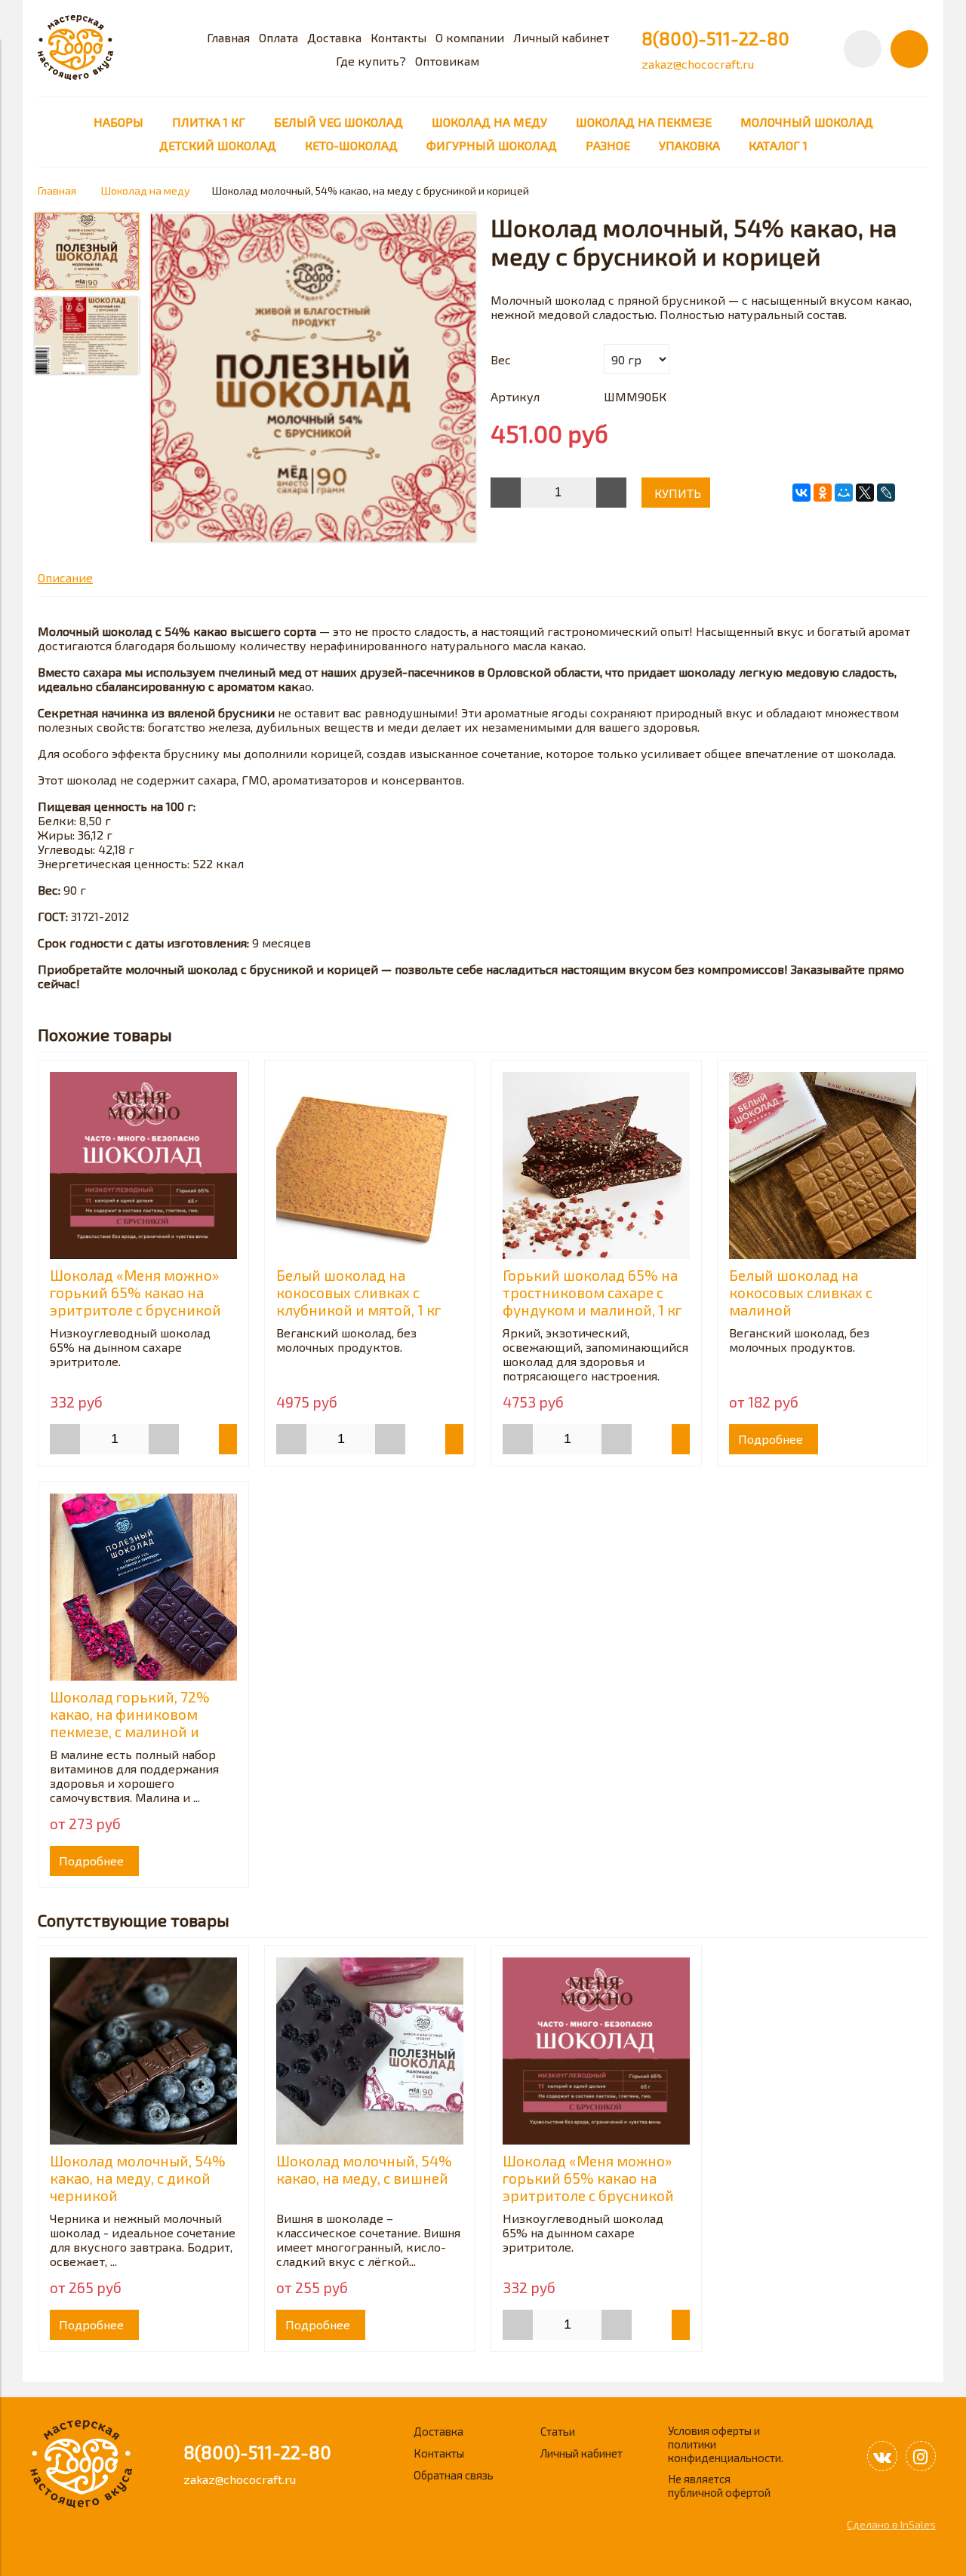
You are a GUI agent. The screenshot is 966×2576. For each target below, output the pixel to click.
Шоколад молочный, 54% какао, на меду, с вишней (364, 2169)
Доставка (334, 37)
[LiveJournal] (886, 493)
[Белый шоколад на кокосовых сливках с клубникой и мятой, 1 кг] (370, 1165)
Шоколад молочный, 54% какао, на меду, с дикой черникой (138, 2178)
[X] (865, 493)
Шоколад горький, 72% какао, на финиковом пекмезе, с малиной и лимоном (130, 1723)
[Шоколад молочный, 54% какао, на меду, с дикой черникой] (143, 2051)
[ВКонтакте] (801, 493)
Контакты (398, 37)
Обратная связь (454, 2475)
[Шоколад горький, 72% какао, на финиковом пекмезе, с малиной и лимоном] (143, 1587)
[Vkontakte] (882, 2456)
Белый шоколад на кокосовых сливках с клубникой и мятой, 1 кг (358, 1293)
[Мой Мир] (844, 493)
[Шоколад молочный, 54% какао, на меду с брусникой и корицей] (313, 378)
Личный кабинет (561, 37)
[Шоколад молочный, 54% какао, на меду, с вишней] (370, 2051)
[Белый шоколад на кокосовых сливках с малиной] (823, 1165)
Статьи (558, 2431)
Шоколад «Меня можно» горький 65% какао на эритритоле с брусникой (135, 1293)
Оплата (278, 37)
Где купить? (371, 61)
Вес (501, 359)
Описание (65, 577)
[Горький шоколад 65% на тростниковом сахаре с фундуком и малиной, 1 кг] (596, 1165)
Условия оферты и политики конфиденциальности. (726, 2444)
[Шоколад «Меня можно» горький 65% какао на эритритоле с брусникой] (143, 1165)
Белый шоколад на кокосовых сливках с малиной (801, 1293)
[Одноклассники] (823, 493)
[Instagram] (921, 2456)
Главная (228, 37)
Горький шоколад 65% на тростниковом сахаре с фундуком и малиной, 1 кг (592, 1293)
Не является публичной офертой (719, 2485)
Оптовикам (447, 61)
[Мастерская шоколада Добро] (75, 75)
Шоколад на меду (146, 190)
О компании (470, 37)
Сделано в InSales (891, 2524)
